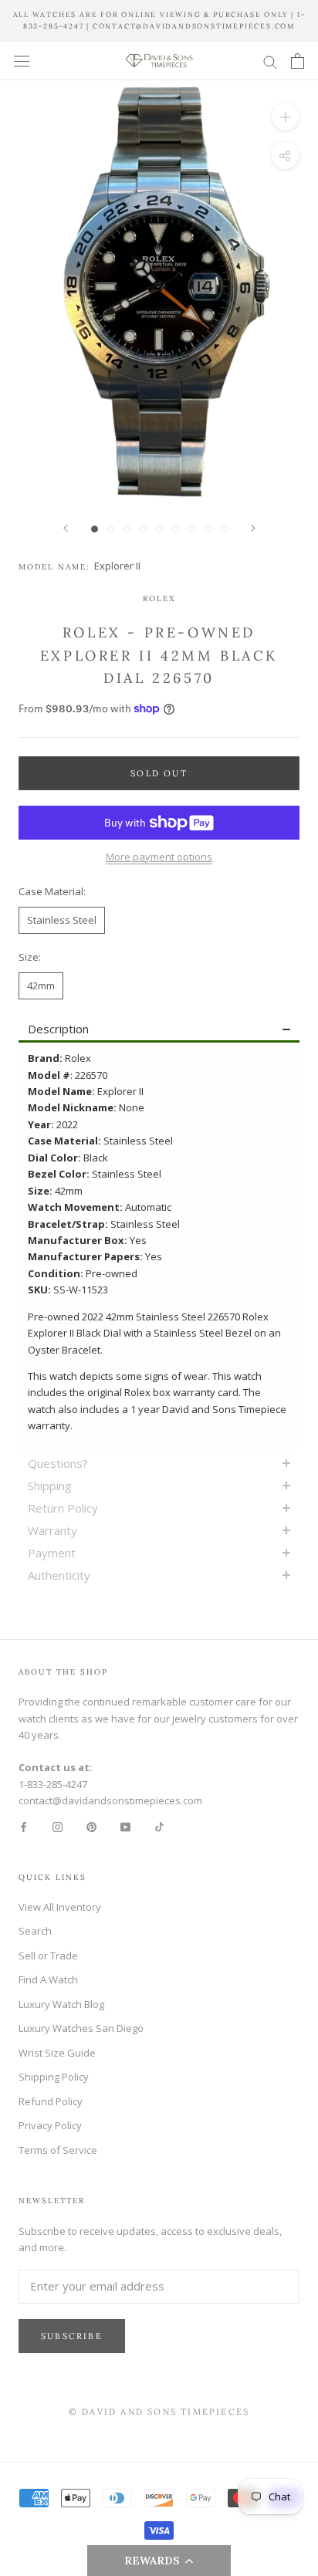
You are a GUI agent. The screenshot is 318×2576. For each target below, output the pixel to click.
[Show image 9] (224, 529)
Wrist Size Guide (57, 2053)
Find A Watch (48, 1979)
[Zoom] (285, 117)
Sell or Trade (48, 1956)
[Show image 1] (95, 529)
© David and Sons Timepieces (159, 2412)
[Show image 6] (176, 529)
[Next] (253, 528)
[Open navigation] (22, 61)
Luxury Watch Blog (61, 2004)
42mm (41, 985)
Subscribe (72, 2336)
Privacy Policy (50, 2125)
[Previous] (66, 528)
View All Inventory (60, 1907)
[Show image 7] (192, 529)
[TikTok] (159, 1826)
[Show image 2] (111, 529)
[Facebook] (24, 1826)
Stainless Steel (62, 920)
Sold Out (159, 773)
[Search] (270, 61)
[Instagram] (58, 1826)
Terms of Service (58, 2150)
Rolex (159, 598)
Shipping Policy (54, 2077)
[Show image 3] (127, 529)
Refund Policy (51, 2101)
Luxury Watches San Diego (81, 2028)
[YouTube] (125, 1826)
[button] (159, 2561)
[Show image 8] (208, 529)
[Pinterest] (91, 1826)
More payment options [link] (159, 857)
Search (35, 1931)
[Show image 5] (159, 529)
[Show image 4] (143, 529)
